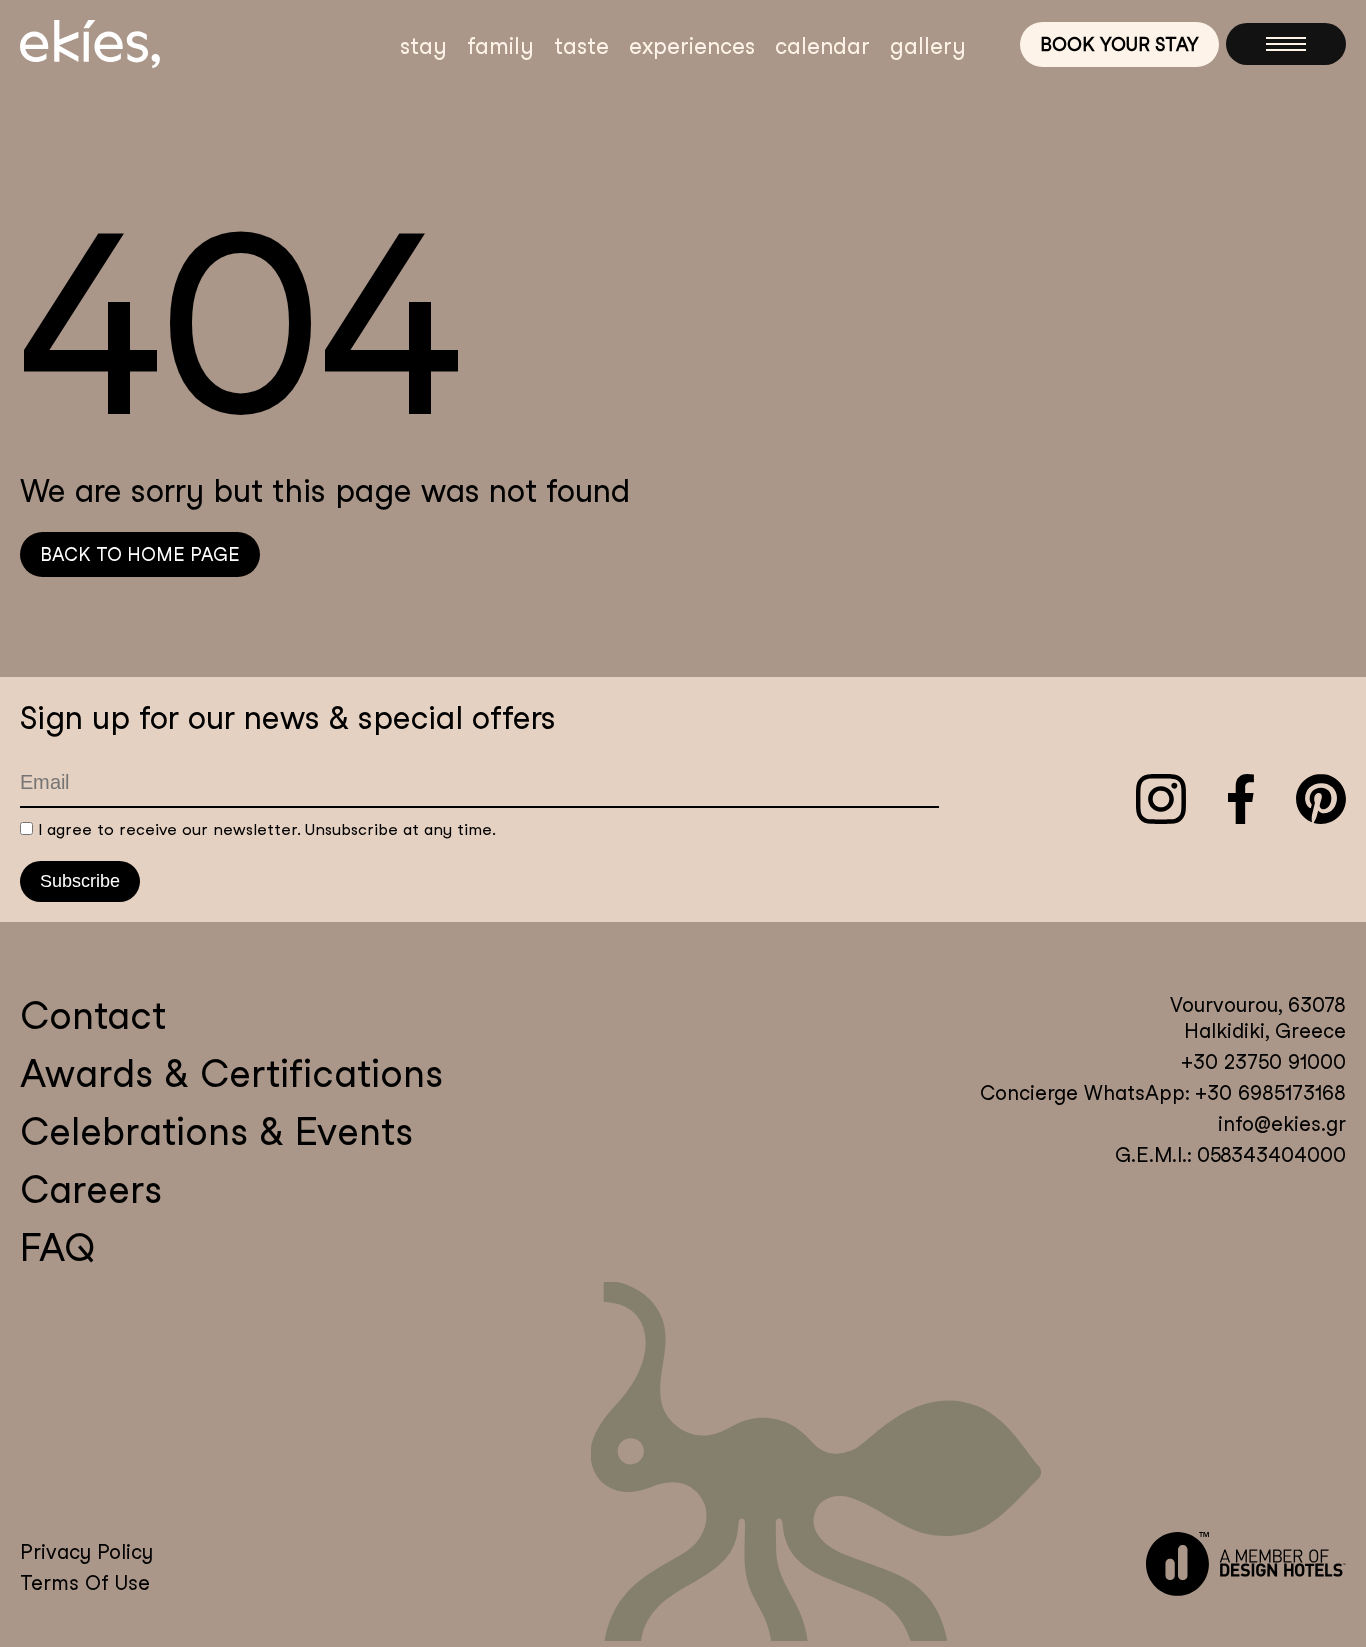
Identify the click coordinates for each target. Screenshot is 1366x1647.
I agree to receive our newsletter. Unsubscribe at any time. (267, 829)
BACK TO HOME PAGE (140, 554)
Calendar (822, 46)
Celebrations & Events (216, 1131)
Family (500, 46)
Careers (91, 1189)
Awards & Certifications (231, 1073)
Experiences (692, 46)
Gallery (928, 46)
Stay (423, 46)
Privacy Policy (86, 1552)
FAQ (57, 1247)
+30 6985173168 (1267, 1093)
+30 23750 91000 (1263, 1062)
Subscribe (80, 881)
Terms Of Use (85, 1583)
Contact (93, 1015)
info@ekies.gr (1282, 1124)
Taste (581, 46)
